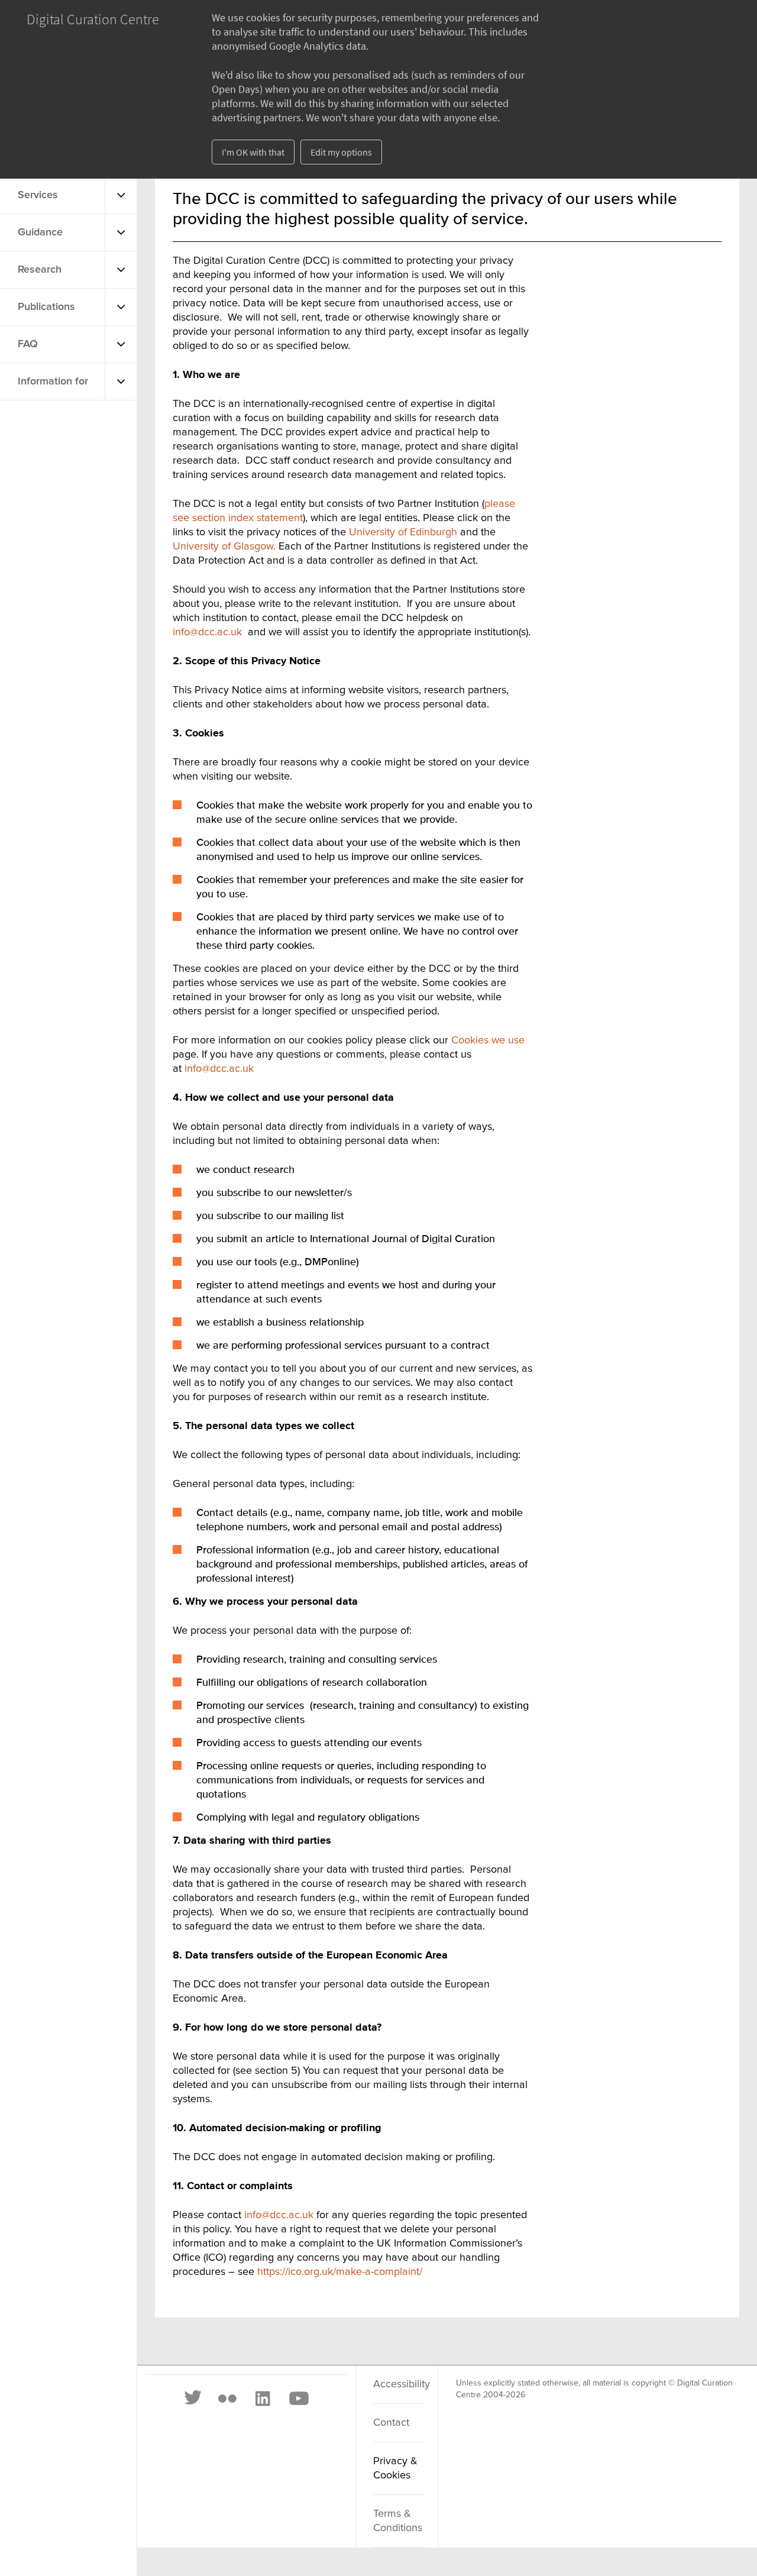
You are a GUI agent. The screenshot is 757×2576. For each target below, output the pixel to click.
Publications (46, 307)
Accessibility (399, 2384)
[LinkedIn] (262, 2399)
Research (40, 270)
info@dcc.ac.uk (207, 632)
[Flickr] (227, 2399)
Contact (391, 2423)
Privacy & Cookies (395, 2468)
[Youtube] (298, 2399)
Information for (53, 382)
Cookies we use (488, 1040)
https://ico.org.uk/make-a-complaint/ (340, 2272)
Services (38, 195)
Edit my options (341, 152)
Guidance (40, 232)
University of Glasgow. (224, 547)
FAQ (28, 344)
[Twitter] (193, 2399)
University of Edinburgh (403, 532)
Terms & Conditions (398, 2521)
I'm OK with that (253, 152)
